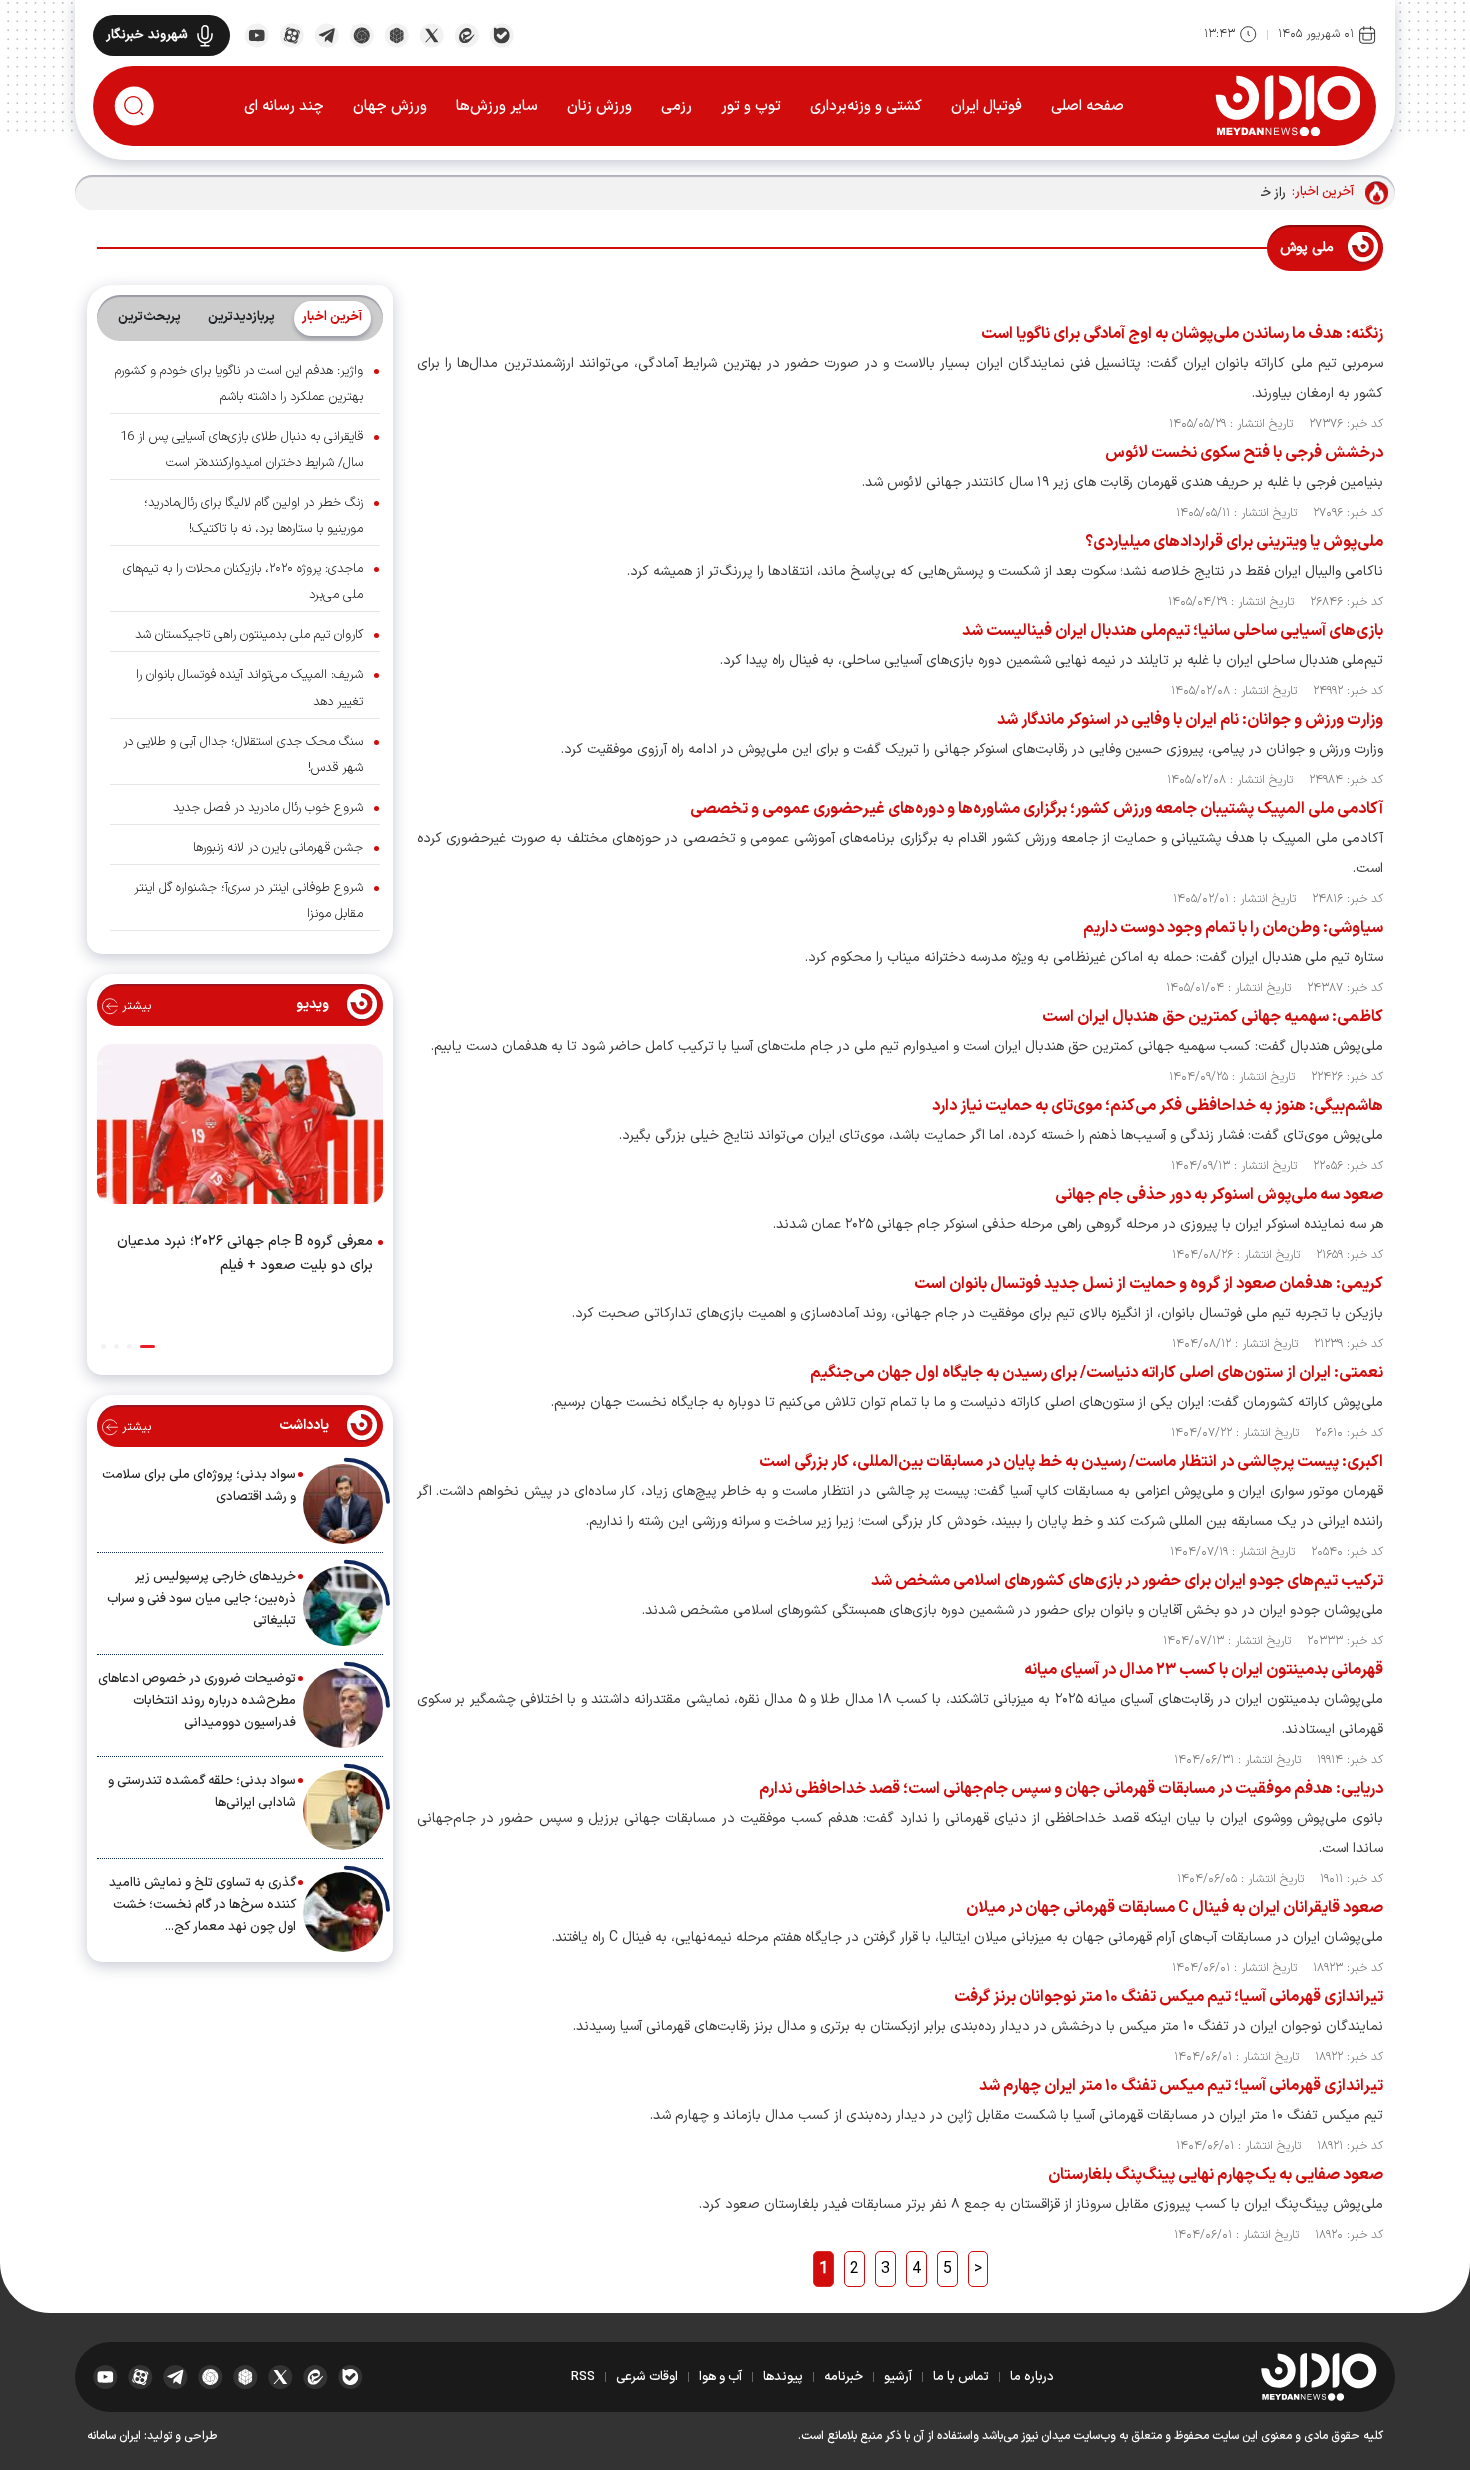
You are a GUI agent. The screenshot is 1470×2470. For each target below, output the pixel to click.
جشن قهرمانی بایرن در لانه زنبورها (278, 848)
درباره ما (1032, 2377)
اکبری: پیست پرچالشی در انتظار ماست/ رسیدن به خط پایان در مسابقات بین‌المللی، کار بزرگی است (1071, 1462)
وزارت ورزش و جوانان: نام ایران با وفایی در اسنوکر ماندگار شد (1190, 720)
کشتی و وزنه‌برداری (866, 106)
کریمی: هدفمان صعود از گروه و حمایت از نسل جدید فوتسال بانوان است (1148, 1284)
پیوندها (783, 2377)
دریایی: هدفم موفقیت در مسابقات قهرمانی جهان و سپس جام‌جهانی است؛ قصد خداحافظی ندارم (1071, 1789)
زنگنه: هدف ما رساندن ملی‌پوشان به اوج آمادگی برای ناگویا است (1182, 334)
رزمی (676, 106)
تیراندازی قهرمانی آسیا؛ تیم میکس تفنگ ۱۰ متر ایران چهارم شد (1181, 2086)
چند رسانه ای (284, 106)
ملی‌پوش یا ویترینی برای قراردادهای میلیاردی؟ (1234, 542)
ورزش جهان (390, 106)
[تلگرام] (326, 34)
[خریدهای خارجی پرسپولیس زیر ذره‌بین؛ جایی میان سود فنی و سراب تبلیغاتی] (343, 1606)
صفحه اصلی (1087, 106)
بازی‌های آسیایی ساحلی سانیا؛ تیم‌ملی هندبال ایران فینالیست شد (1172, 631)
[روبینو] (361, 34)
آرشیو (898, 2377)
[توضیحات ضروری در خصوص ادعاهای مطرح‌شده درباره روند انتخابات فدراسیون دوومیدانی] (343, 1708)
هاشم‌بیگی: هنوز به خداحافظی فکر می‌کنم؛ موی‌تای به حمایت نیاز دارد (1157, 1106)
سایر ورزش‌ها (497, 106)
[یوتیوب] (256, 34)
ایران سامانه (114, 2436)
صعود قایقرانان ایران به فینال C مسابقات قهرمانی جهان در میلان (1174, 1908)
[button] (147, 1346)
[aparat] (291, 34)
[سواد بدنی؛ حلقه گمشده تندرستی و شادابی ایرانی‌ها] (343, 1810)
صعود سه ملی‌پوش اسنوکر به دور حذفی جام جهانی (1219, 1195)
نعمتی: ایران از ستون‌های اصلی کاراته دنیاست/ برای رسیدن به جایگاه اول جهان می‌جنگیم (1096, 1373)
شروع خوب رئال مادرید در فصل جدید (268, 808)
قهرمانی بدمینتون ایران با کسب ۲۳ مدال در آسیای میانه (1203, 1670)
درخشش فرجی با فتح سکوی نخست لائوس (1244, 453)
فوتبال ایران (986, 106)
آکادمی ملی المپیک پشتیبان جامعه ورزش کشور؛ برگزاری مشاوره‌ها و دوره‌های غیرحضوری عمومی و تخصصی (1036, 809)
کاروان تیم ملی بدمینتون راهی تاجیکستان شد (249, 635)
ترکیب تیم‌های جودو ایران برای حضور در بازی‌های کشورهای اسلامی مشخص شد (1127, 1581)
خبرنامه (843, 2377)
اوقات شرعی (647, 2377)
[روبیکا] (396, 34)
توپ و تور (751, 106)
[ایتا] (466, 34)
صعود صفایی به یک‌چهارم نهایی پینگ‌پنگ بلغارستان (1215, 2175)
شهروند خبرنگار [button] (147, 35)
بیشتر (134, 1006)
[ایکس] (431, 34)
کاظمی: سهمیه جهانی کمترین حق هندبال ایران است (1212, 1017)
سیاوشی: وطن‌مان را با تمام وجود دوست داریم (1233, 928)
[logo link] (1287, 105)
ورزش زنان (599, 106)
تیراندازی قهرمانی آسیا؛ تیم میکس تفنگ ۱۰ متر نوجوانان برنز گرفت (1168, 1997)
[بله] (501, 34)
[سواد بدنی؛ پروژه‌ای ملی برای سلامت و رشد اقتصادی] (343, 1504)
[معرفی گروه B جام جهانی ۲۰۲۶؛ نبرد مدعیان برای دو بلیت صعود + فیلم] (240, 1128)
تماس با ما (961, 2377)
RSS (583, 2377)
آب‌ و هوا (720, 2377)
